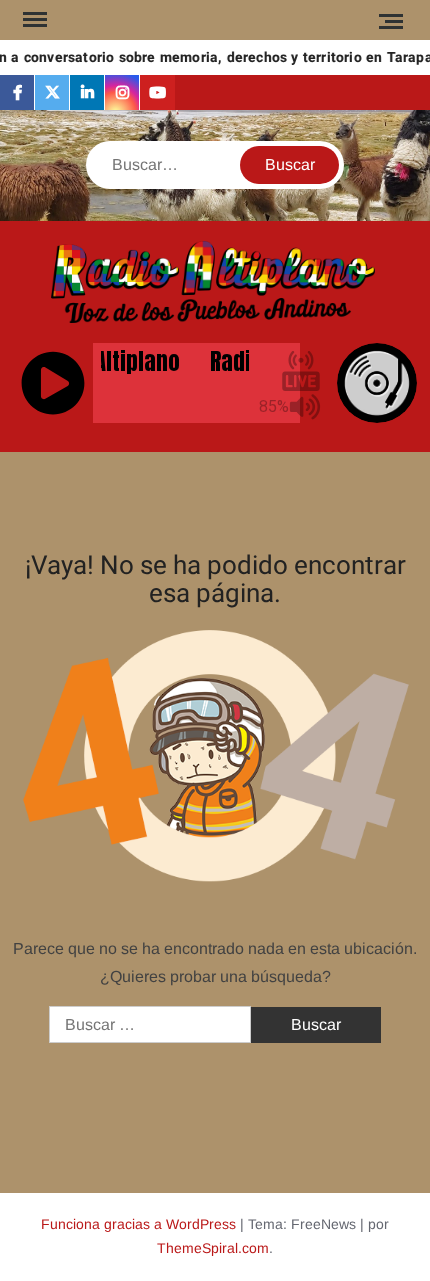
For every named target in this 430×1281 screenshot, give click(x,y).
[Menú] (33, 20)
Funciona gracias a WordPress (138, 1224)
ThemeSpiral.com (213, 1248)
